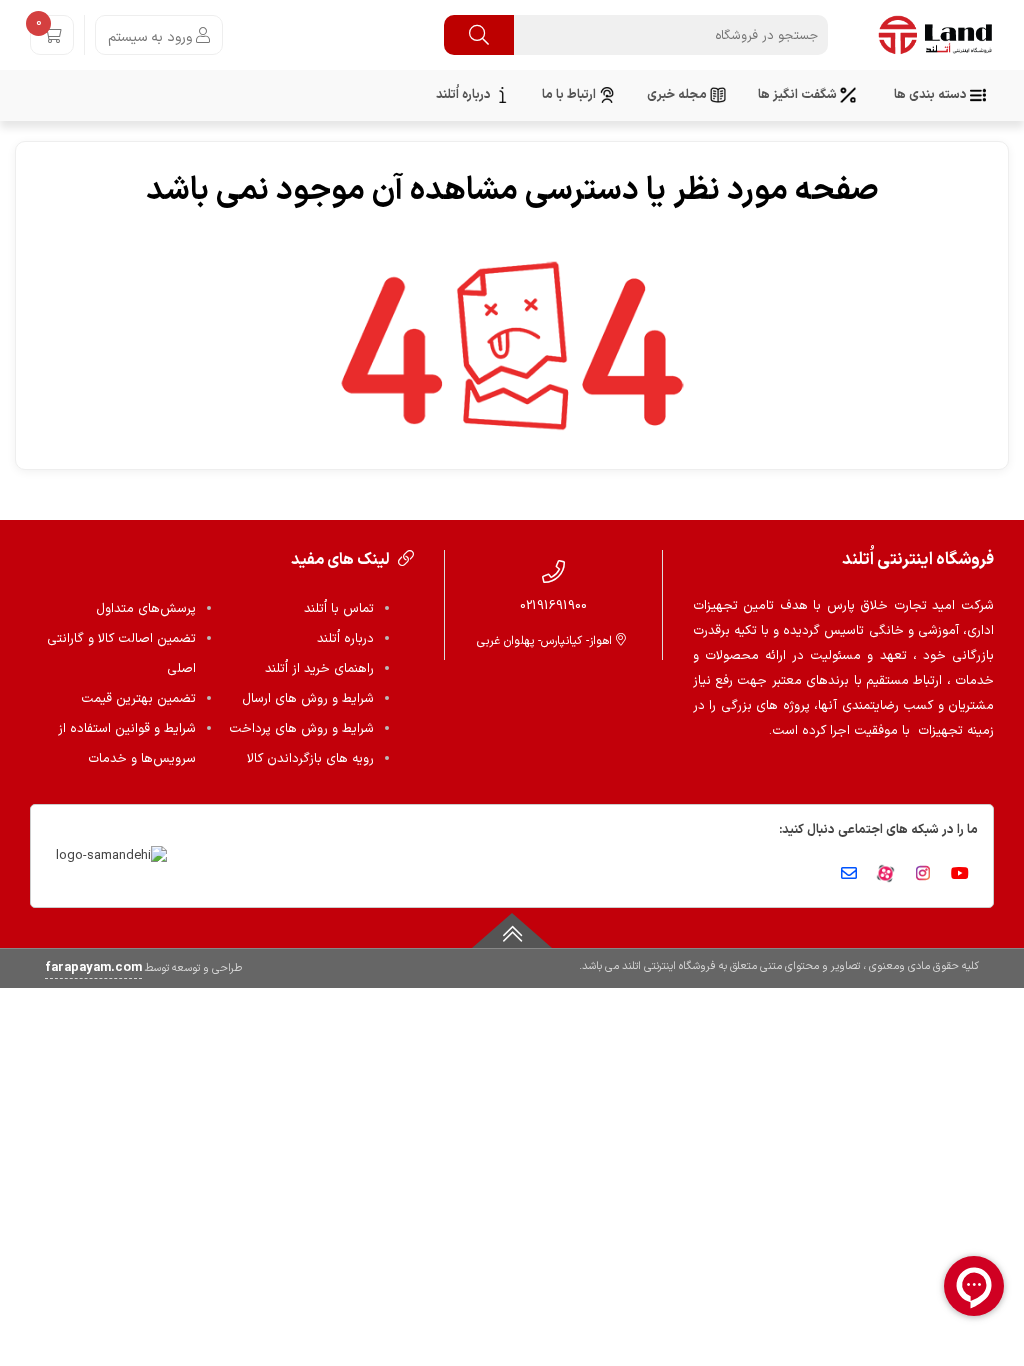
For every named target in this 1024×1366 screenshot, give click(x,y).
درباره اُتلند (345, 639)
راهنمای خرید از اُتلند (319, 669)
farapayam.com (93, 968)
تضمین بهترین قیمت (138, 699)
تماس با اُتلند (339, 609)
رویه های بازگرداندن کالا (310, 759)
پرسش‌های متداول (146, 609)
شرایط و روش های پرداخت (301, 729)
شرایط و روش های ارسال (308, 699)
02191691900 (553, 605)
